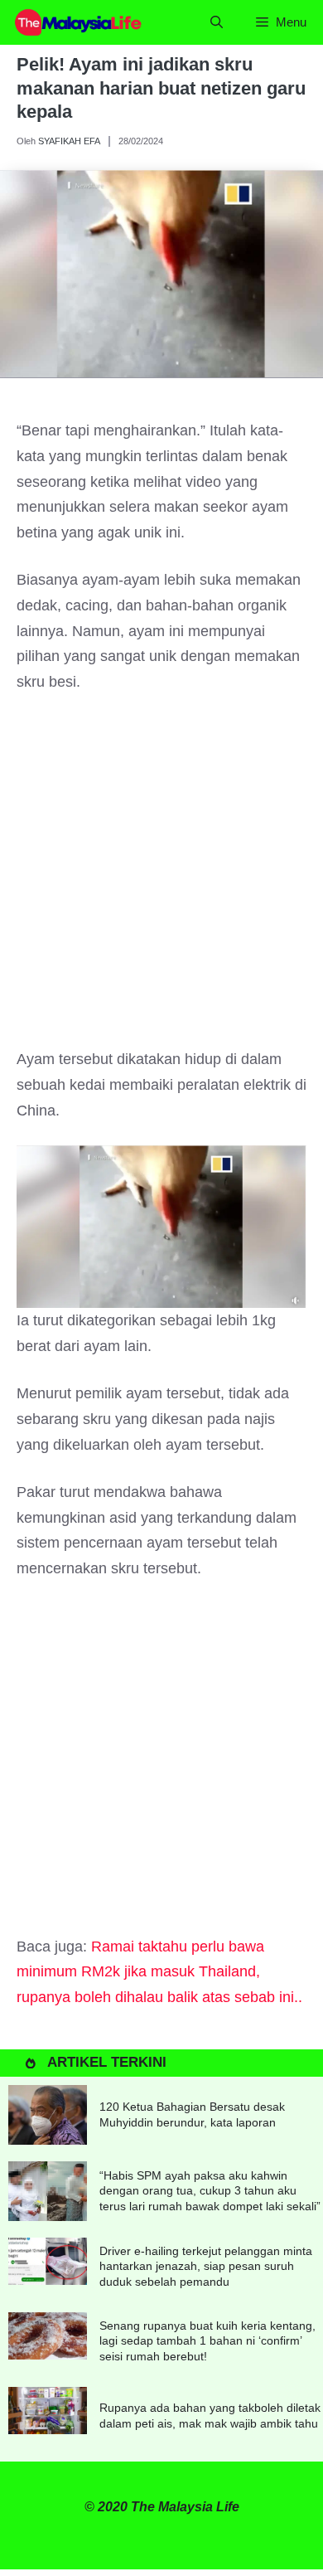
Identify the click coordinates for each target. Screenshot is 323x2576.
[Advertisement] (161, 878)
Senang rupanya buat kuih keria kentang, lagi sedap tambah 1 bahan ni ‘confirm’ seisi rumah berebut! (207, 2340)
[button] (217, 22)
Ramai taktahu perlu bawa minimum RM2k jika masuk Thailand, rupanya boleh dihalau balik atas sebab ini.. (159, 1972)
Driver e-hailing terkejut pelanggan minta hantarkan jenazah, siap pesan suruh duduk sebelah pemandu (206, 2266)
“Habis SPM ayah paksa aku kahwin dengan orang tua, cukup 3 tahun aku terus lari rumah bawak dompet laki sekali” (210, 2190)
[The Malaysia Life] (79, 22)
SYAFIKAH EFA (69, 141)
